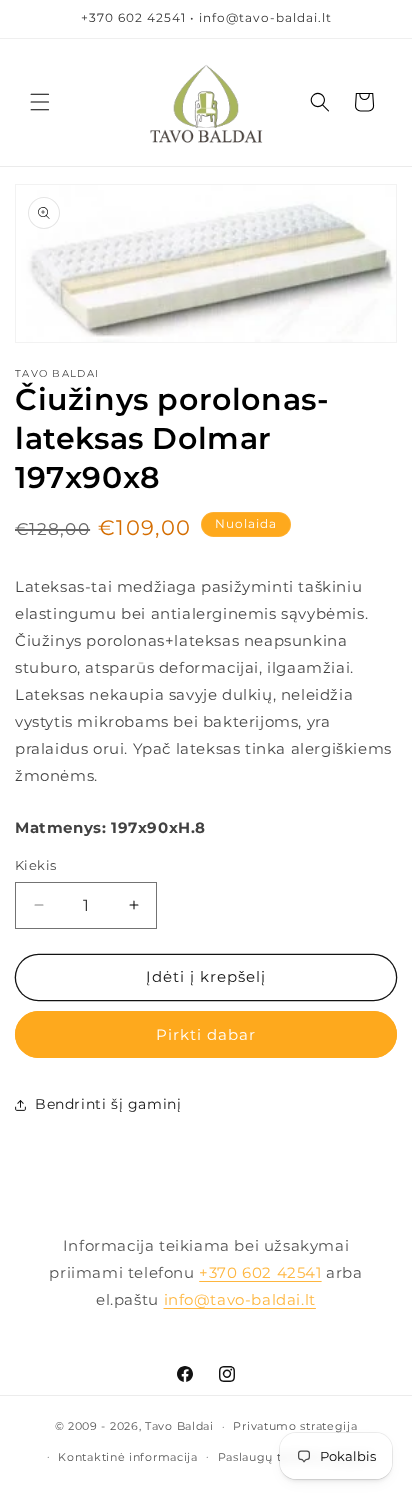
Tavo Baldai (179, 1426)
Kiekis (35, 865)
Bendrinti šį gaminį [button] (108, 1104)
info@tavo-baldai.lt (240, 1299)
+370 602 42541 (260, 1272)
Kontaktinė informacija (127, 1457)
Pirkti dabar (206, 1034)
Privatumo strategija (295, 1426)
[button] (40, 102)
